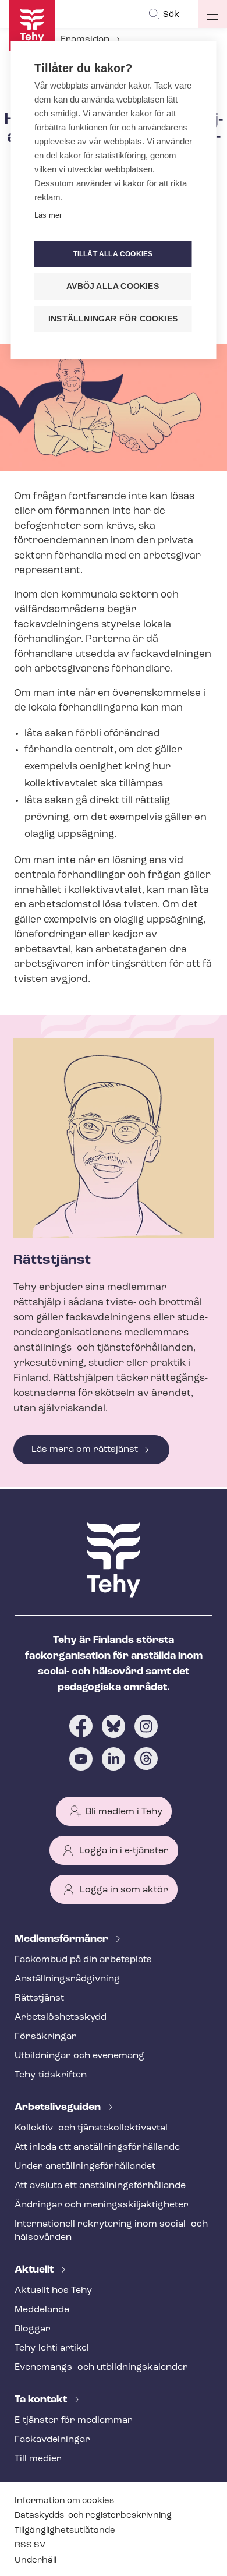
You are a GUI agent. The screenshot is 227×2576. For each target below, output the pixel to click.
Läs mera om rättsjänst (85, 1450)
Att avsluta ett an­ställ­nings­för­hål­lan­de (100, 2186)
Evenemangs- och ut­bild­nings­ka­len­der (101, 2367)
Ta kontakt (42, 2400)
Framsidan (85, 40)
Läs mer (48, 215)
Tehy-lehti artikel (52, 2348)
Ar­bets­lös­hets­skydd (61, 2017)
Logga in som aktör (124, 1890)
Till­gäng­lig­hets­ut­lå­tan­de (65, 2531)
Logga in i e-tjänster (124, 1851)
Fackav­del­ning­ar (52, 2440)
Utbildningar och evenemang (79, 2056)
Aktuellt (35, 2270)
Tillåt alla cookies (113, 254)
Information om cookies (64, 2501)
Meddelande (42, 2310)
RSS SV (30, 2545)
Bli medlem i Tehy (124, 1812)
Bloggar (33, 2329)
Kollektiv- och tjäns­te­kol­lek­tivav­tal (91, 2128)
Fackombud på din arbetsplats (83, 1960)
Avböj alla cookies (113, 286)
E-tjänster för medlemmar (74, 2420)
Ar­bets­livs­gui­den (59, 2108)
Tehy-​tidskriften (51, 2075)
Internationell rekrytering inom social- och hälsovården (111, 2231)
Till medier (38, 2459)
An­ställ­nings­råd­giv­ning (67, 1979)
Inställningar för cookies (113, 319)
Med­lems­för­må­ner (63, 1939)
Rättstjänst (39, 1998)
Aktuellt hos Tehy (53, 2291)
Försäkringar (46, 2037)
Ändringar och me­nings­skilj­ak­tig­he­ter (102, 2205)
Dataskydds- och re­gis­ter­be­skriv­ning (93, 2516)
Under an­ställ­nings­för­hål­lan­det (85, 2167)
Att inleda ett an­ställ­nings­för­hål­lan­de (97, 2147)
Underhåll (36, 2561)
